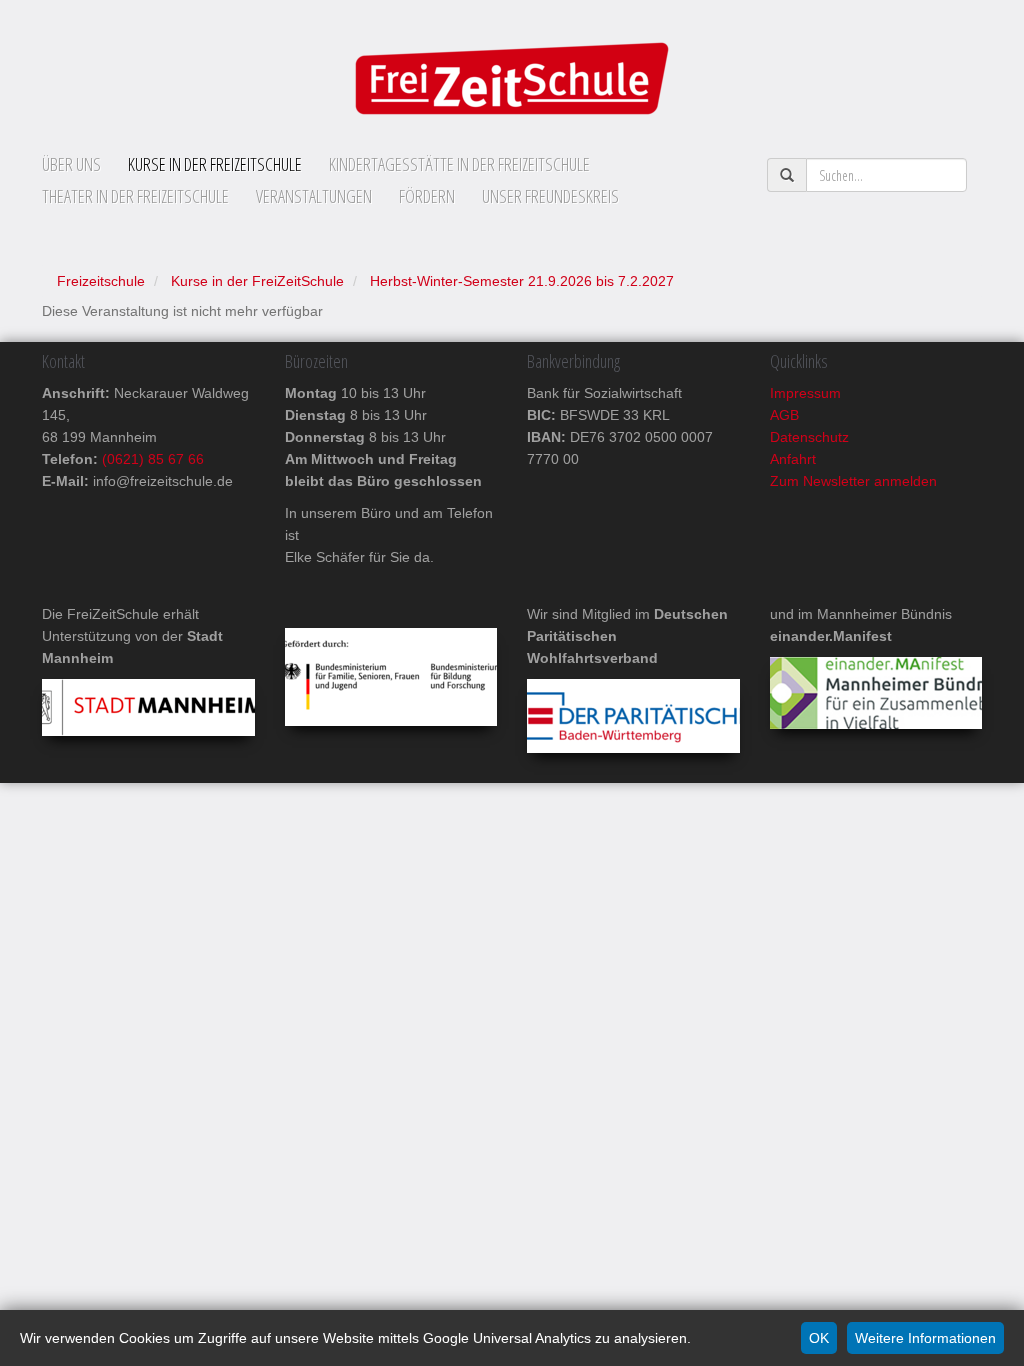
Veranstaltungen (314, 196)
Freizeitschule (101, 281)
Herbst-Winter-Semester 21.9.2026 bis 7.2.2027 (522, 281)
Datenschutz (809, 437)
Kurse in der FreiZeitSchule (215, 164)
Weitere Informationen (925, 1338)
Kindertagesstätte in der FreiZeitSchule (459, 164)
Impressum (805, 393)
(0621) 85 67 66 (151, 459)
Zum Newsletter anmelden (853, 481)
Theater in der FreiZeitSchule (135, 196)
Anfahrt (793, 459)
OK (819, 1338)
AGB (784, 415)
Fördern (427, 196)
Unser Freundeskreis (550, 196)
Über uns (71, 164)
